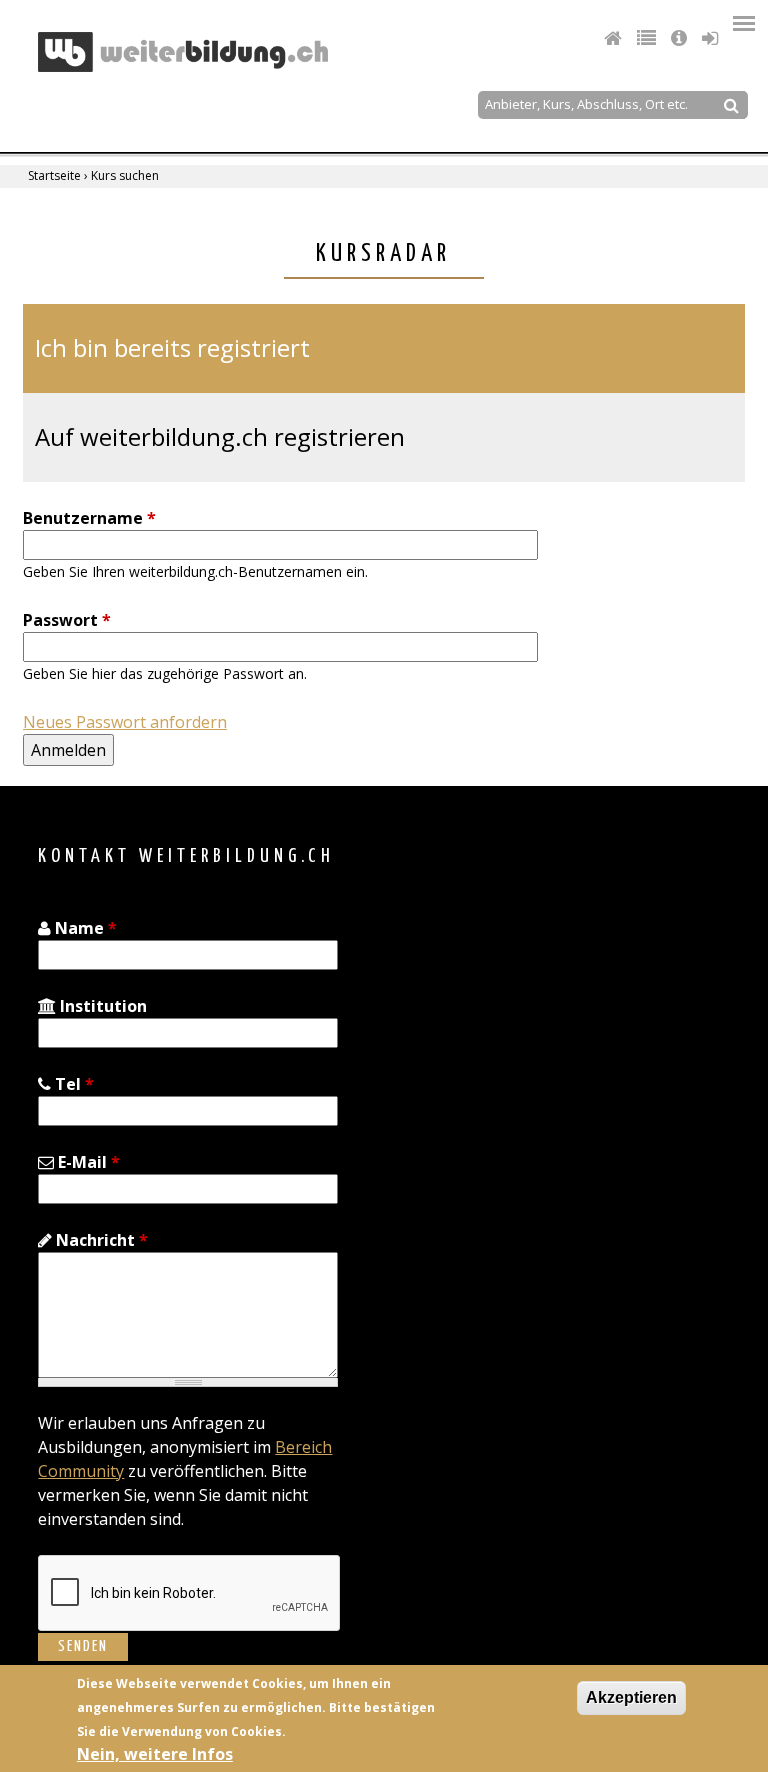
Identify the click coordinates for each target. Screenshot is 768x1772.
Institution (101, 1006)
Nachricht (100, 1240)
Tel (72, 1084)
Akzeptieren (631, 1697)
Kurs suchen (125, 175)
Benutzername (89, 518)
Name (84, 928)
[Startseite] (183, 52)
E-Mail (87, 1162)
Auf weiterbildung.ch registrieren (220, 436)
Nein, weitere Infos (155, 1754)
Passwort (67, 620)
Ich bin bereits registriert (172, 347)
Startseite (54, 175)
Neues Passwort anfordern (125, 722)
